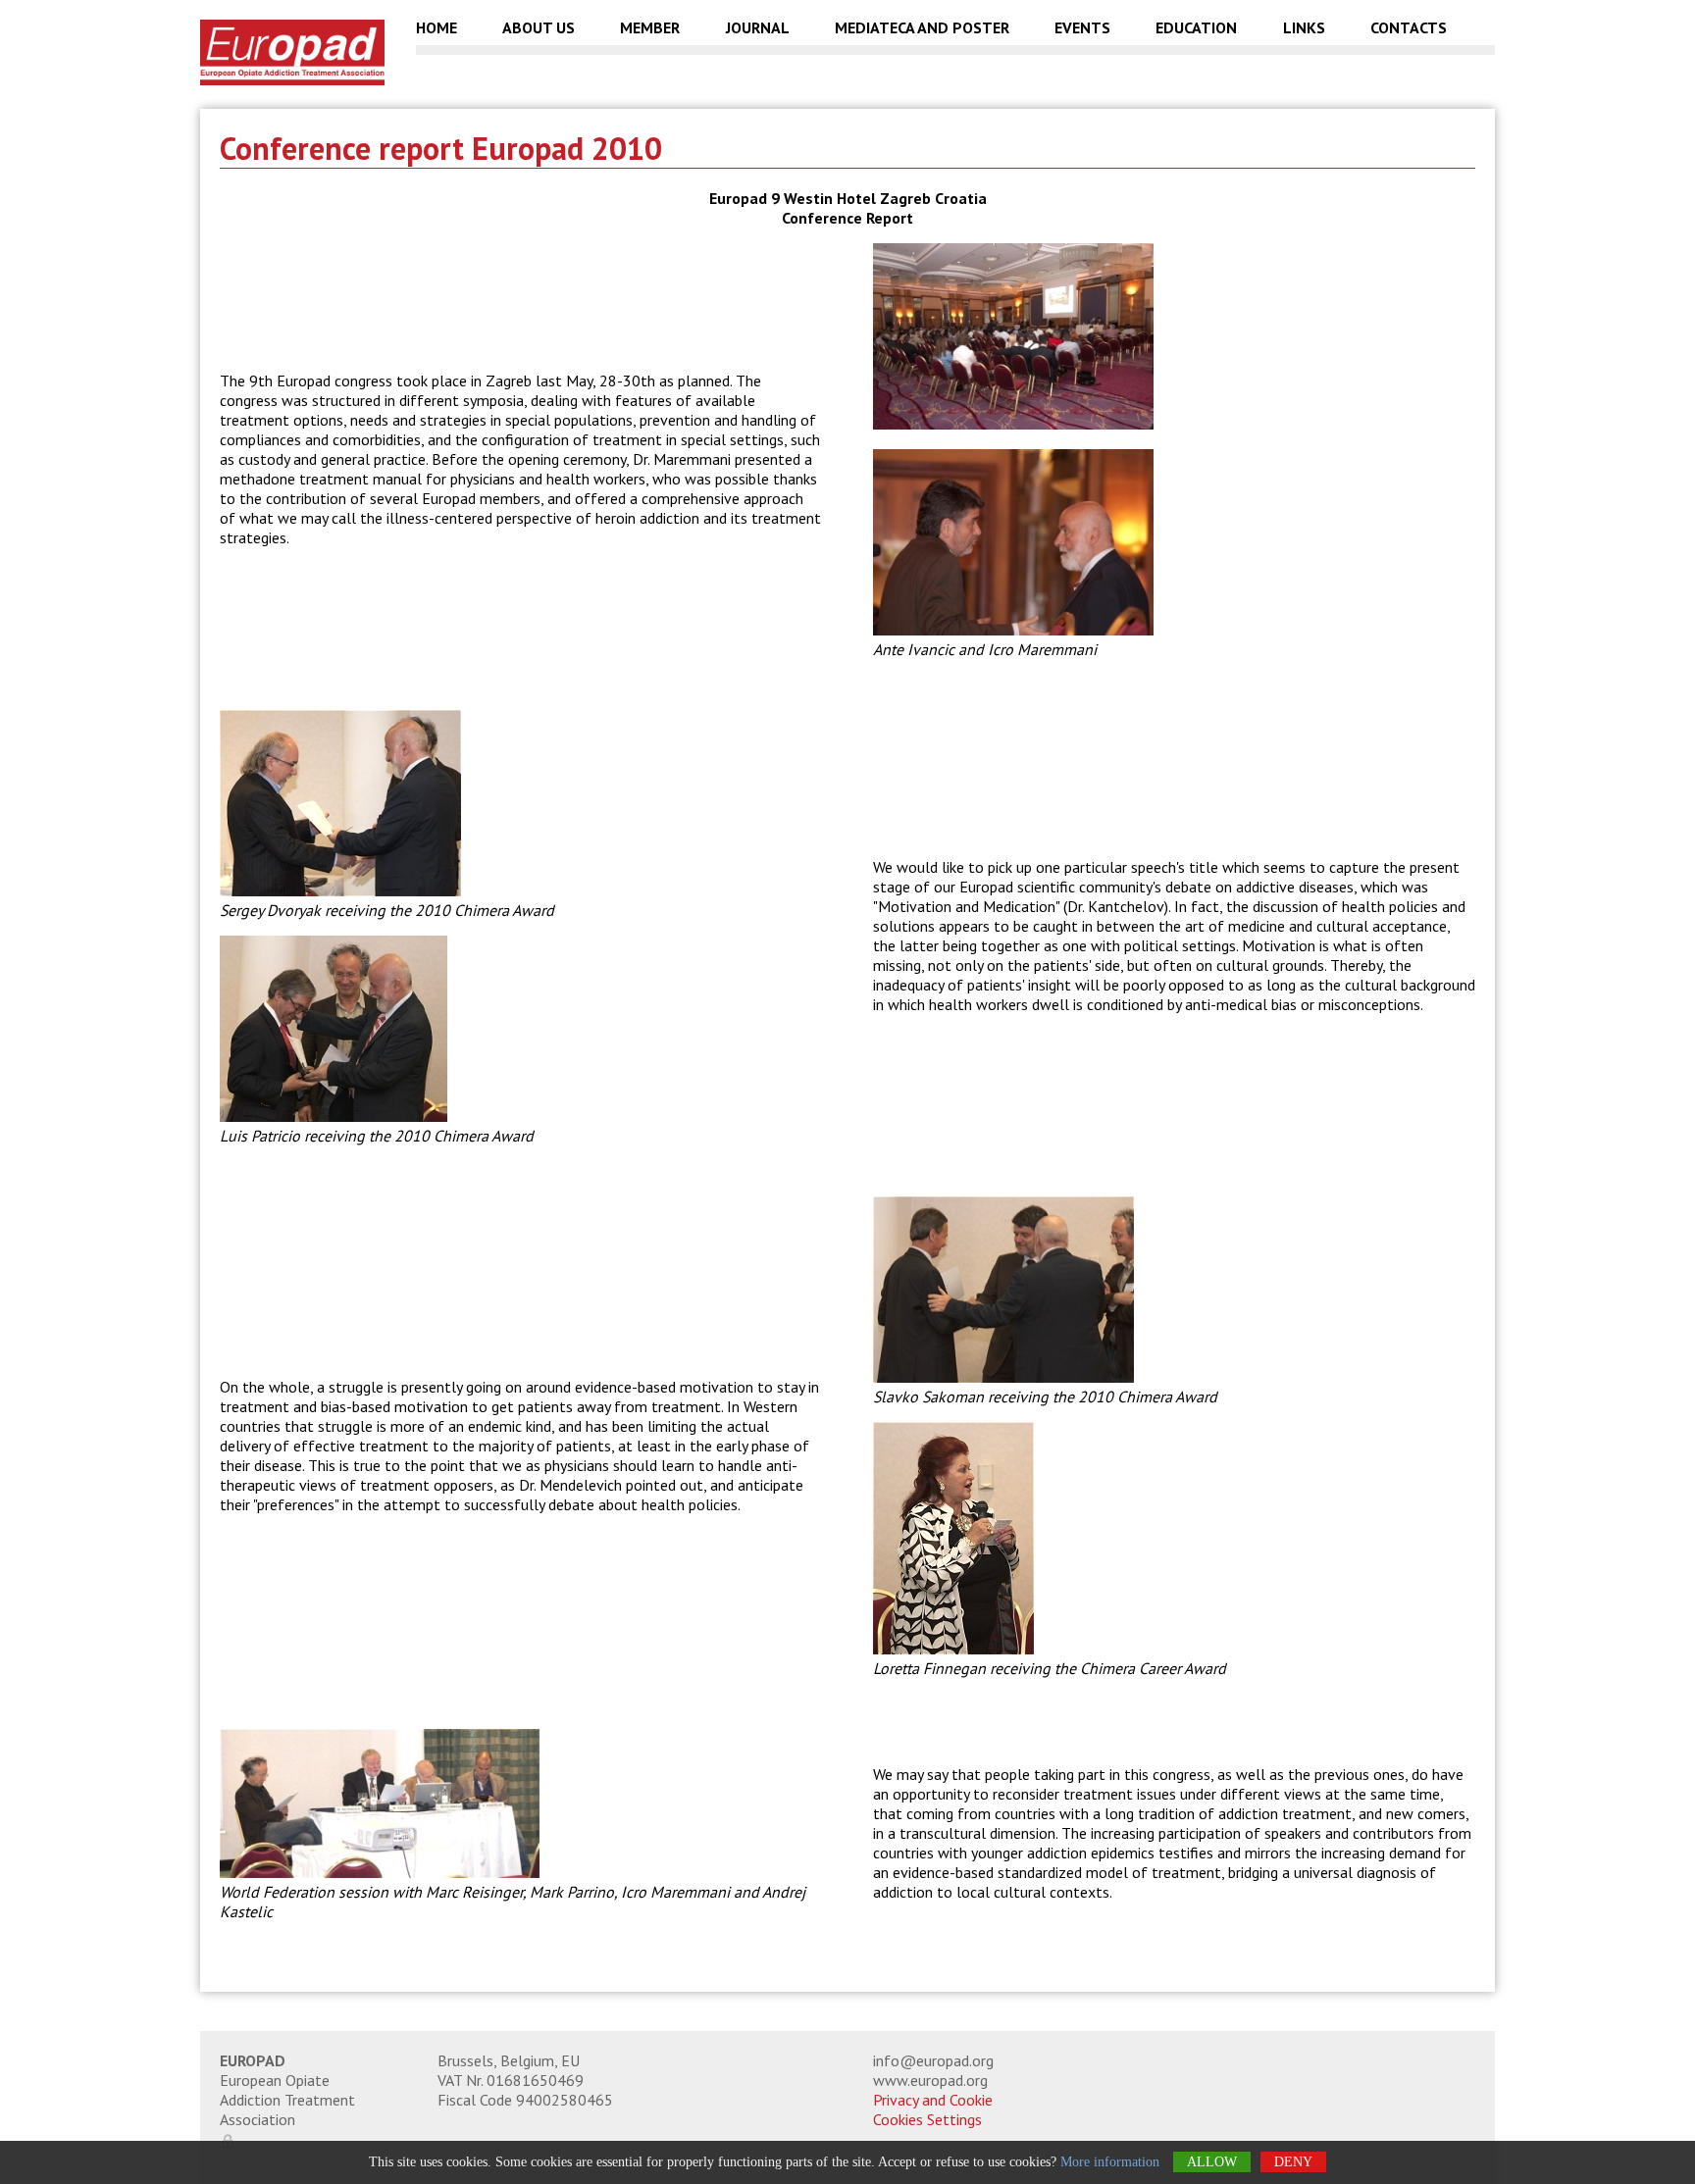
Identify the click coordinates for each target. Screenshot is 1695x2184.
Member (650, 28)
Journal (758, 28)
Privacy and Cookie (933, 2100)
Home (437, 28)
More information (1110, 2162)
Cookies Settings (927, 2119)
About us (539, 28)
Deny (1293, 2162)
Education (1196, 28)
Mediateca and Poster (922, 28)
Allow (1212, 2162)
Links (1304, 28)
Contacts (1409, 28)
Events (1082, 28)
